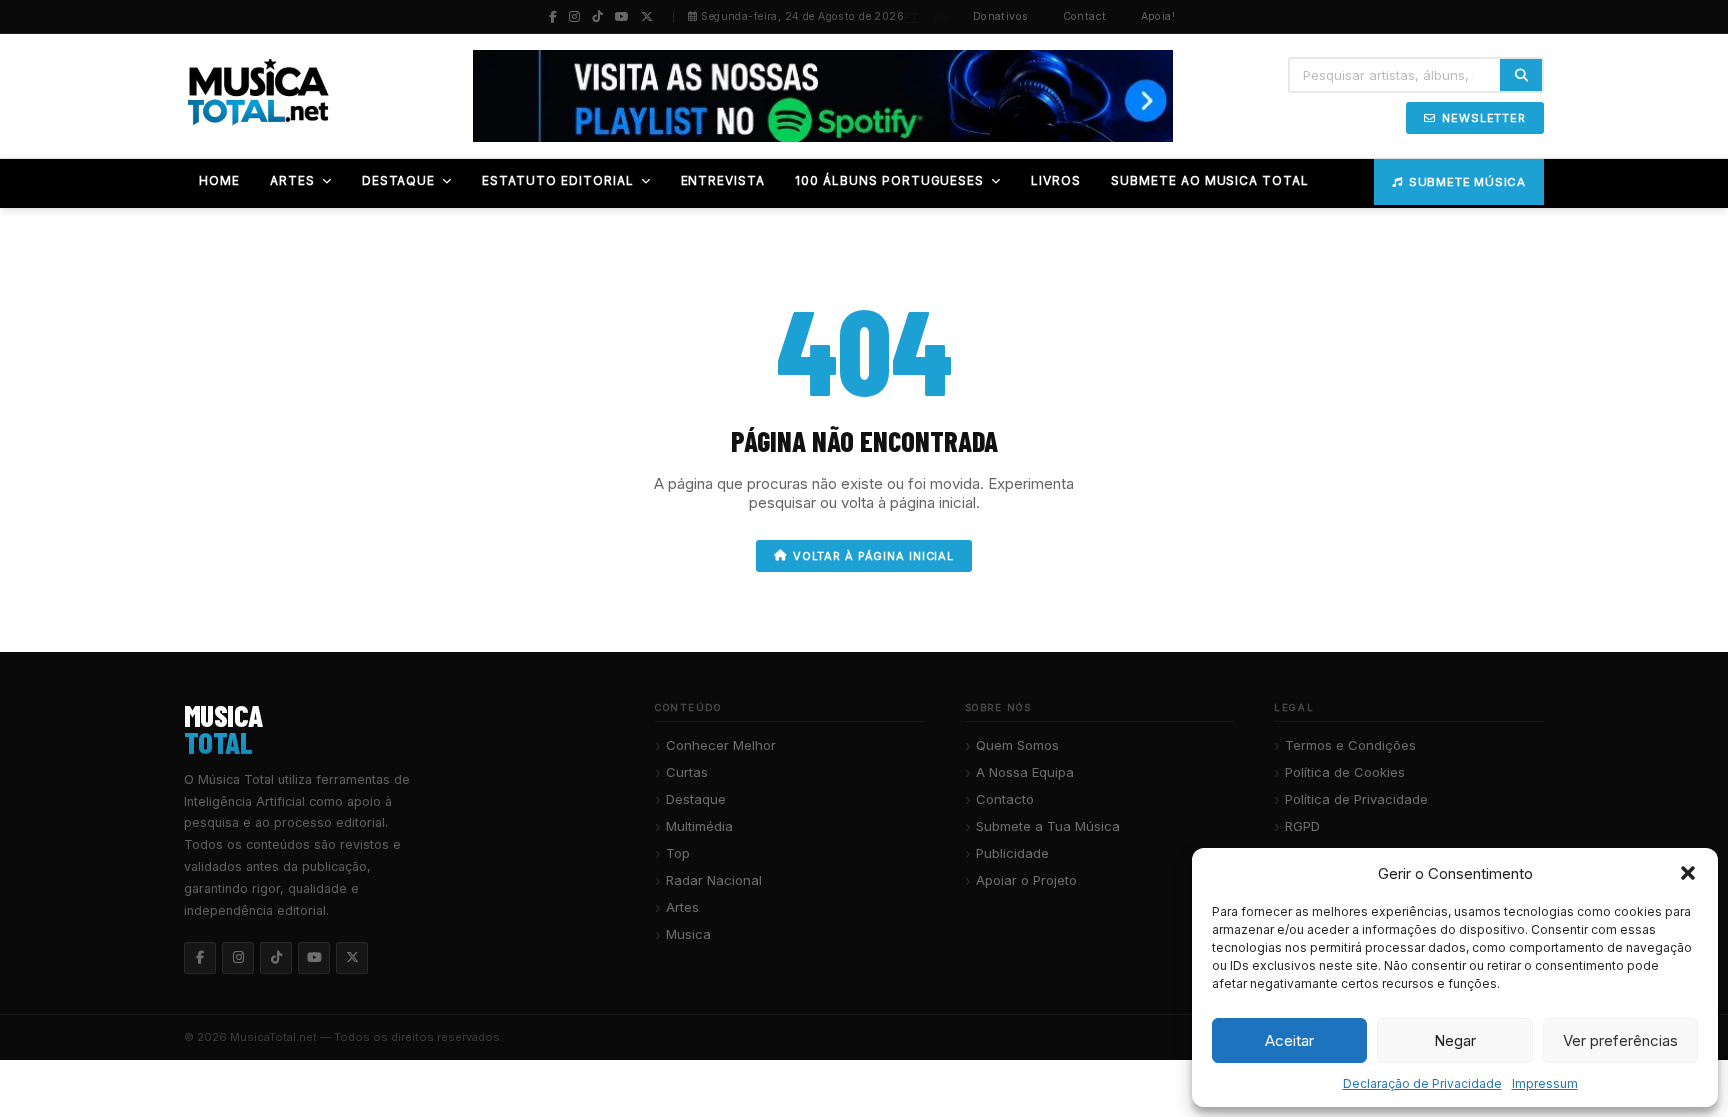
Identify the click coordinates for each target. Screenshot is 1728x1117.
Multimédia (699, 826)
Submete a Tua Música (1048, 826)
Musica (688, 934)
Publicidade (1012, 853)
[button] (1688, 873)
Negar (1455, 1040)
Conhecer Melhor (721, 745)
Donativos (1001, 16)
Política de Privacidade (1356, 799)
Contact (1085, 16)
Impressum (1545, 1083)
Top (678, 853)
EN (941, 17)
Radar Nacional (714, 880)
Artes (682, 907)
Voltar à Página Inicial (873, 556)
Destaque (696, 799)
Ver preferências (1620, 1040)
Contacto (1005, 799)
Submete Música (1467, 182)
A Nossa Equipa (1025, 772)
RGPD (1302, 826)
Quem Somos (1017, 745)
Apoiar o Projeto (1026, 880)
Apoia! (1158, 16)
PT (911, 17)
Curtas (687, 772)
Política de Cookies (1345, 772)
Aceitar (1289, 1040)
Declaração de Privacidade (1422, 1083)
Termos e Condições (1350, 745)
